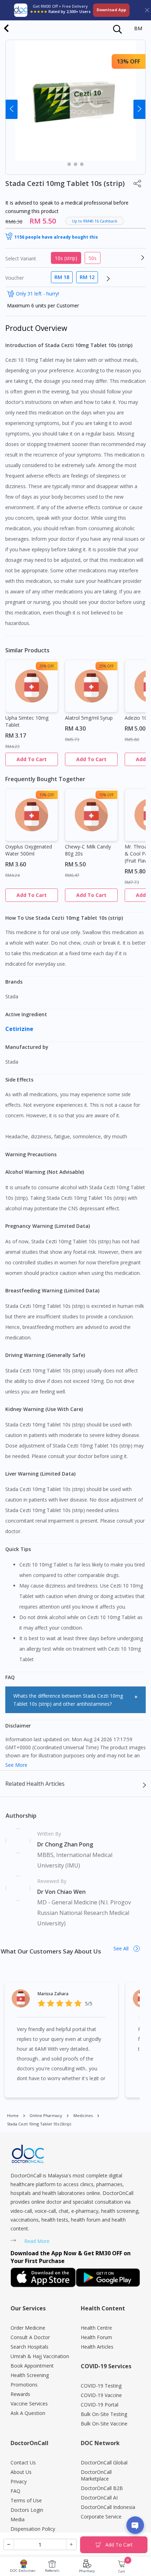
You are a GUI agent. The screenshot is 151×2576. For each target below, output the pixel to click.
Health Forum (96, 2337)
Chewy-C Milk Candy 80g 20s (88, 850)
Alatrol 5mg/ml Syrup (89, 718)
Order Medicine (28, 2328)
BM (138, 28)
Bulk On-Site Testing (104, 2414)
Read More (37, 2241)
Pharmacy (87, 2571)
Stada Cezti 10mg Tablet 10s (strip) (39, 2124)
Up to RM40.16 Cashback (95, 221)
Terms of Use (26, 2500)
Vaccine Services (29, 2404)
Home (13, 2115)
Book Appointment (32, 2366)
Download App (111, 10)
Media (18, 2519)
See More (16, 1765)
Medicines (83, 2115)
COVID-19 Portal (100, 2405)
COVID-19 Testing (101, 2386)
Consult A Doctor (30, 2337)
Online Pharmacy (46, 2115)
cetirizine (20, 1029)
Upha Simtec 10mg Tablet (27, 721)
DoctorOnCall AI (99, 2498)
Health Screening (30, 2375)
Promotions (24, 2385)
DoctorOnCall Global (104, 2462)
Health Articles (97, 2347)
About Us (21, 2472)
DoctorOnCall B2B (102, 2488)
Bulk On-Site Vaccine (104, 2424)
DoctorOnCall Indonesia (108, 2507)
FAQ (15, 2491)
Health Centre (96, 2328)
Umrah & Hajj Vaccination (40, 2356)
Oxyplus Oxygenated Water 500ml (29, 850)
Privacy (19, 2481)
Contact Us (23, 2462)
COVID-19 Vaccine (101, 2395)
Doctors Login (27, 2510)
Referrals (52, 2571)
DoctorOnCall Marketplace (96, 2475)
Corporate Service (101, 2517)
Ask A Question (28, 2413)
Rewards (20, 2394)
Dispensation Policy (33, 2529)
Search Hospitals (29, 2347)
